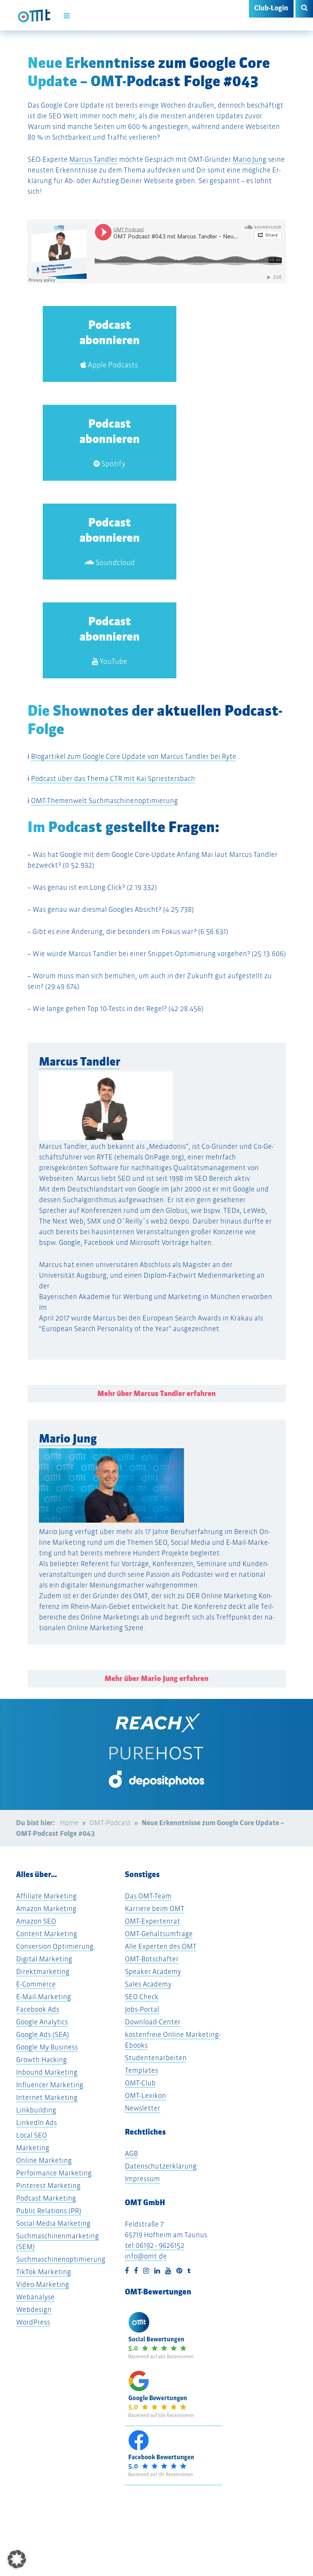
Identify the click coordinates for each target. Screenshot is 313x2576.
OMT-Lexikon (145, 2095)
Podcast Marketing (46, 2198)
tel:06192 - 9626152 (155, 2245)
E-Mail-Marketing (44, 1997)
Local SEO (31, 2135)
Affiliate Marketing (46, 1896)
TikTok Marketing (44, 2272)
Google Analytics (42, 2022)
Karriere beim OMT (155, 1909)
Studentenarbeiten (156, 2058)
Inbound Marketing (47, 2072)
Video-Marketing (43, 2284)
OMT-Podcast (110, 1823)
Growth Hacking (41, 2060)
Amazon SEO (36, 1921)
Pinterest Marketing (48, 2186)
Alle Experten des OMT (161, 1946)
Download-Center (153, 2022)
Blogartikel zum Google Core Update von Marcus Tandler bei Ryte (134, 756)
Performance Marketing (54, 2173)
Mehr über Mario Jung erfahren (156, 1678)
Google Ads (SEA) (43, 2034)
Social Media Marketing (53, 2223)
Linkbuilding (36, 2110)
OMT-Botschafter (152, 1959)
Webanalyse (35, 2297)
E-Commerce (36, 1984)
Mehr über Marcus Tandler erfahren (156, 1393)
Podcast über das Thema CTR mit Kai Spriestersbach (113, 778)
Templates (141, 2070)
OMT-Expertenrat (152, 1921)
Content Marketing (47, 1934)
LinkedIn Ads (36, 2123)
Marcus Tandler (93, 159)
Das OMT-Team (148, 1896)
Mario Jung (249, 159)
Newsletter (143, 2108)
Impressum (142, 2179)
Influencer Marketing (50, 2085)
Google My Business (47, 2047)
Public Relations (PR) (49, 2211)
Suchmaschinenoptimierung (61, 2259)
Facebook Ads (38, 2009)
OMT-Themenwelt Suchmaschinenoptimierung (104, 801)
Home (69, 1823)
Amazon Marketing (46, 1909)
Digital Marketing (44, 1959)
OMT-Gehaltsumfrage (159, 1934)
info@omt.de (146, 2256)
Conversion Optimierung (55, 1946)
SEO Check (142, 1997)
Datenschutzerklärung (161, 2166)
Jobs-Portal (142, 2009)
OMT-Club (140, 2083)
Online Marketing (44, 2160)
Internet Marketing (47, 2097)
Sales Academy (148, 1984)
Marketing (33, 2148)
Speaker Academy (153, 1971)
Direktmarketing (43, 1971)
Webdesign (34, 2310)
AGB (131, 2153)
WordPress (33, 2322)
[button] (17, 2559)
